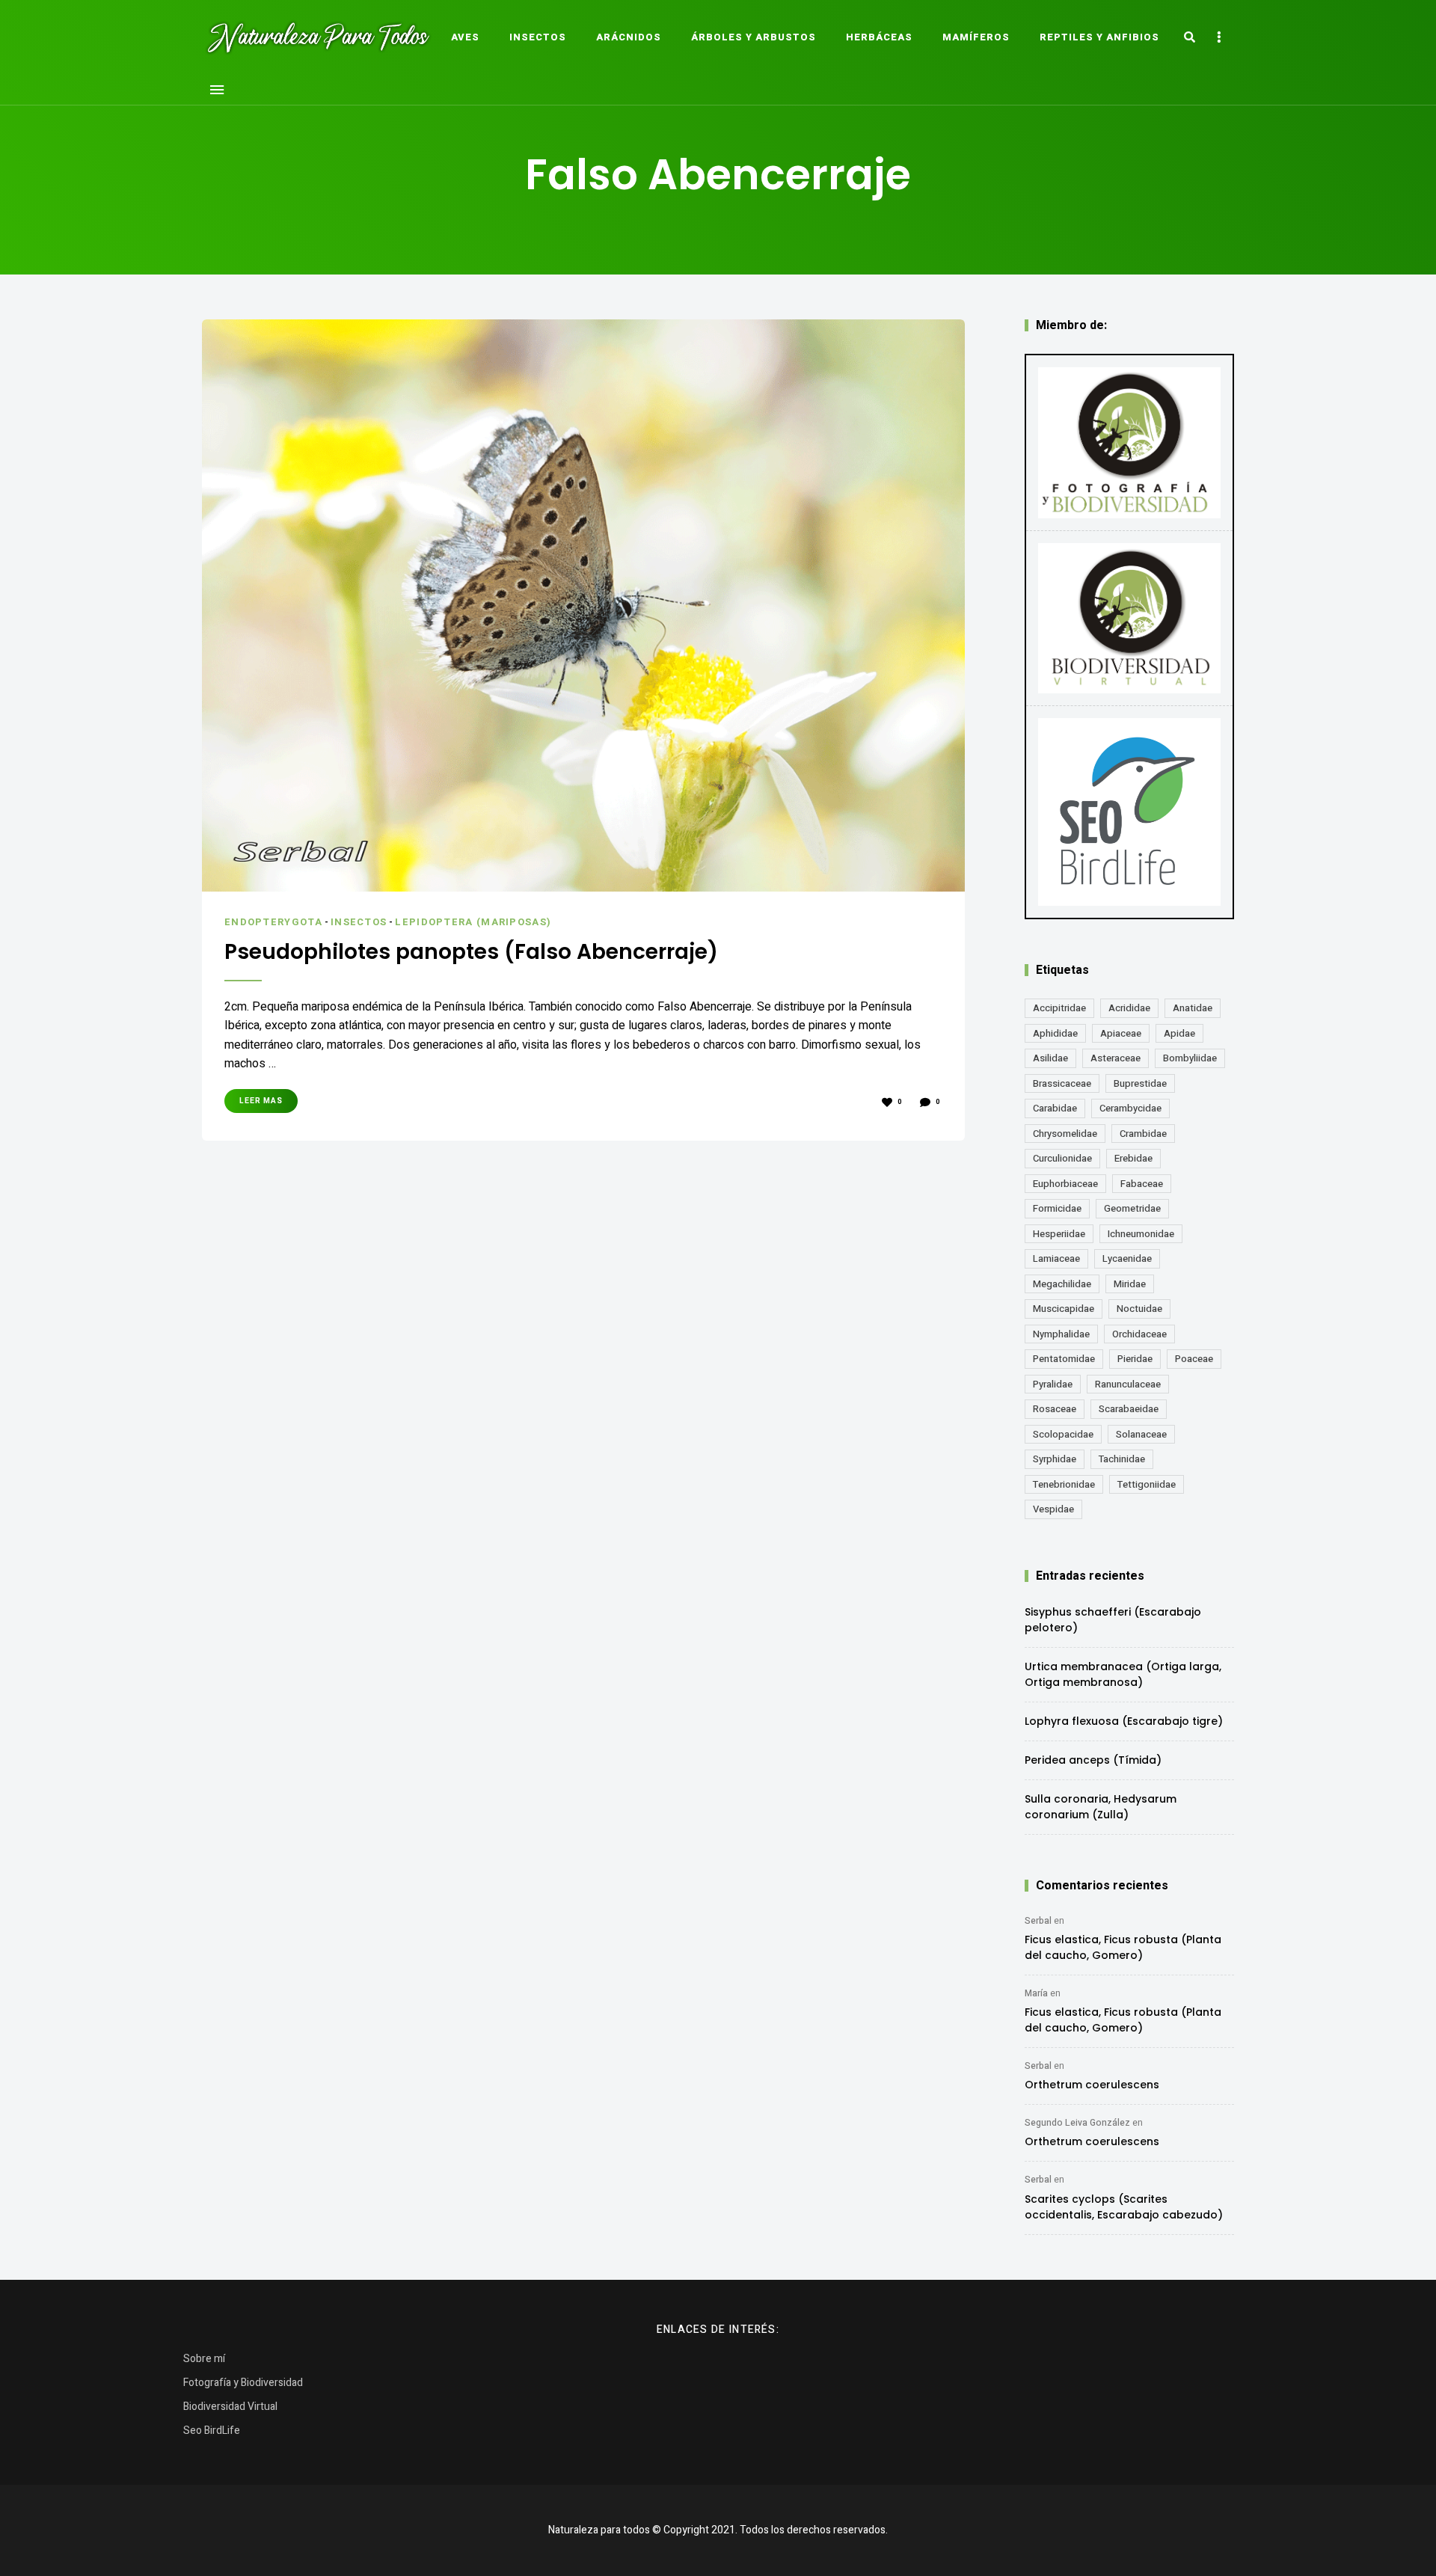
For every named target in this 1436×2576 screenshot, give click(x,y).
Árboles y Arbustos (754, 37)
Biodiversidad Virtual (230, 2407)
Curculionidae (1062, 1158)
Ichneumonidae (1141, 1234)
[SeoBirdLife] (1129, 812)
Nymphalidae (1061, 1334)
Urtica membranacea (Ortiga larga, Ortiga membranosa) (1123, 1674)
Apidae (1179, 1033)
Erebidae (1133, 1158)
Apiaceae (1121, 1033)
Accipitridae (1059, 1008)
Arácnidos (629, 37)
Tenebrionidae (1064, 1484)
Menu (217, 90)
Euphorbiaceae (1065, 1184)
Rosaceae (1055, 1409)
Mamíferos (976, 37)
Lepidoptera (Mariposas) (473, 922)
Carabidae (1055, 1108)
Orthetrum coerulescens (1092, 2085)
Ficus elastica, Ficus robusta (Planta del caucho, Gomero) (1123, 1947)
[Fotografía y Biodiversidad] (1129, 443)
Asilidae (1050, 1058)
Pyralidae (1053, 1384)
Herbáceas (879, 37)
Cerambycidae (1130, 1108)
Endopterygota (273, 922)
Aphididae (1055, 1033)
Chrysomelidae (1065, 1134)
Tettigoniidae (1147, 1484)
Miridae (1130, 1284)
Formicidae (1057, 1208)
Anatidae (1193, 1008)
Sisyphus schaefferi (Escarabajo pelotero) (1113, 1620)
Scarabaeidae (1129, 1409)
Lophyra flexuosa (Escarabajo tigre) (1124, 1721)
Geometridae (1132, 1208)
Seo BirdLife (212, 2431)
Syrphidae (1055, 1459)
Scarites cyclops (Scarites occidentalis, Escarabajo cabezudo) (1124, 2207)
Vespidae (1053, 1509)
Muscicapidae (1064, 1309)
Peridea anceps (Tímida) (1093, 1760)
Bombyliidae (1190, 1058)
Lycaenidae (1127, 1258)
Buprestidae (1140, 1083)
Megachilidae (1062, 1284)
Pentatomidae (1064, 1359)
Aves (465, 37)
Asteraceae (1116, 1058)
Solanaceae (1141, 1434)
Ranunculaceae (1128, 1384)
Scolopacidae (1063, 1434)
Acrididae (1129, 1008)
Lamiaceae (1056, 1258)
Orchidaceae (1139, 1334)
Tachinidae (1122, 1459)
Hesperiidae (1059, 1234)
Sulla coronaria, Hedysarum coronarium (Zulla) (1101, 1807)
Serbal (1038, 1921)
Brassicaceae (1062, 1083)
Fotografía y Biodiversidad (243, 2383)
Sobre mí (204, 2359)
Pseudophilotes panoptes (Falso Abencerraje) (471, 952)
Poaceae (1194, 1359)
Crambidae (1143, 1134)
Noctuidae (1139, 1309)
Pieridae (1135, 1359)
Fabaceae (1142, 1184)
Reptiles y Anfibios (1099, 37)
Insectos (538, 37)
